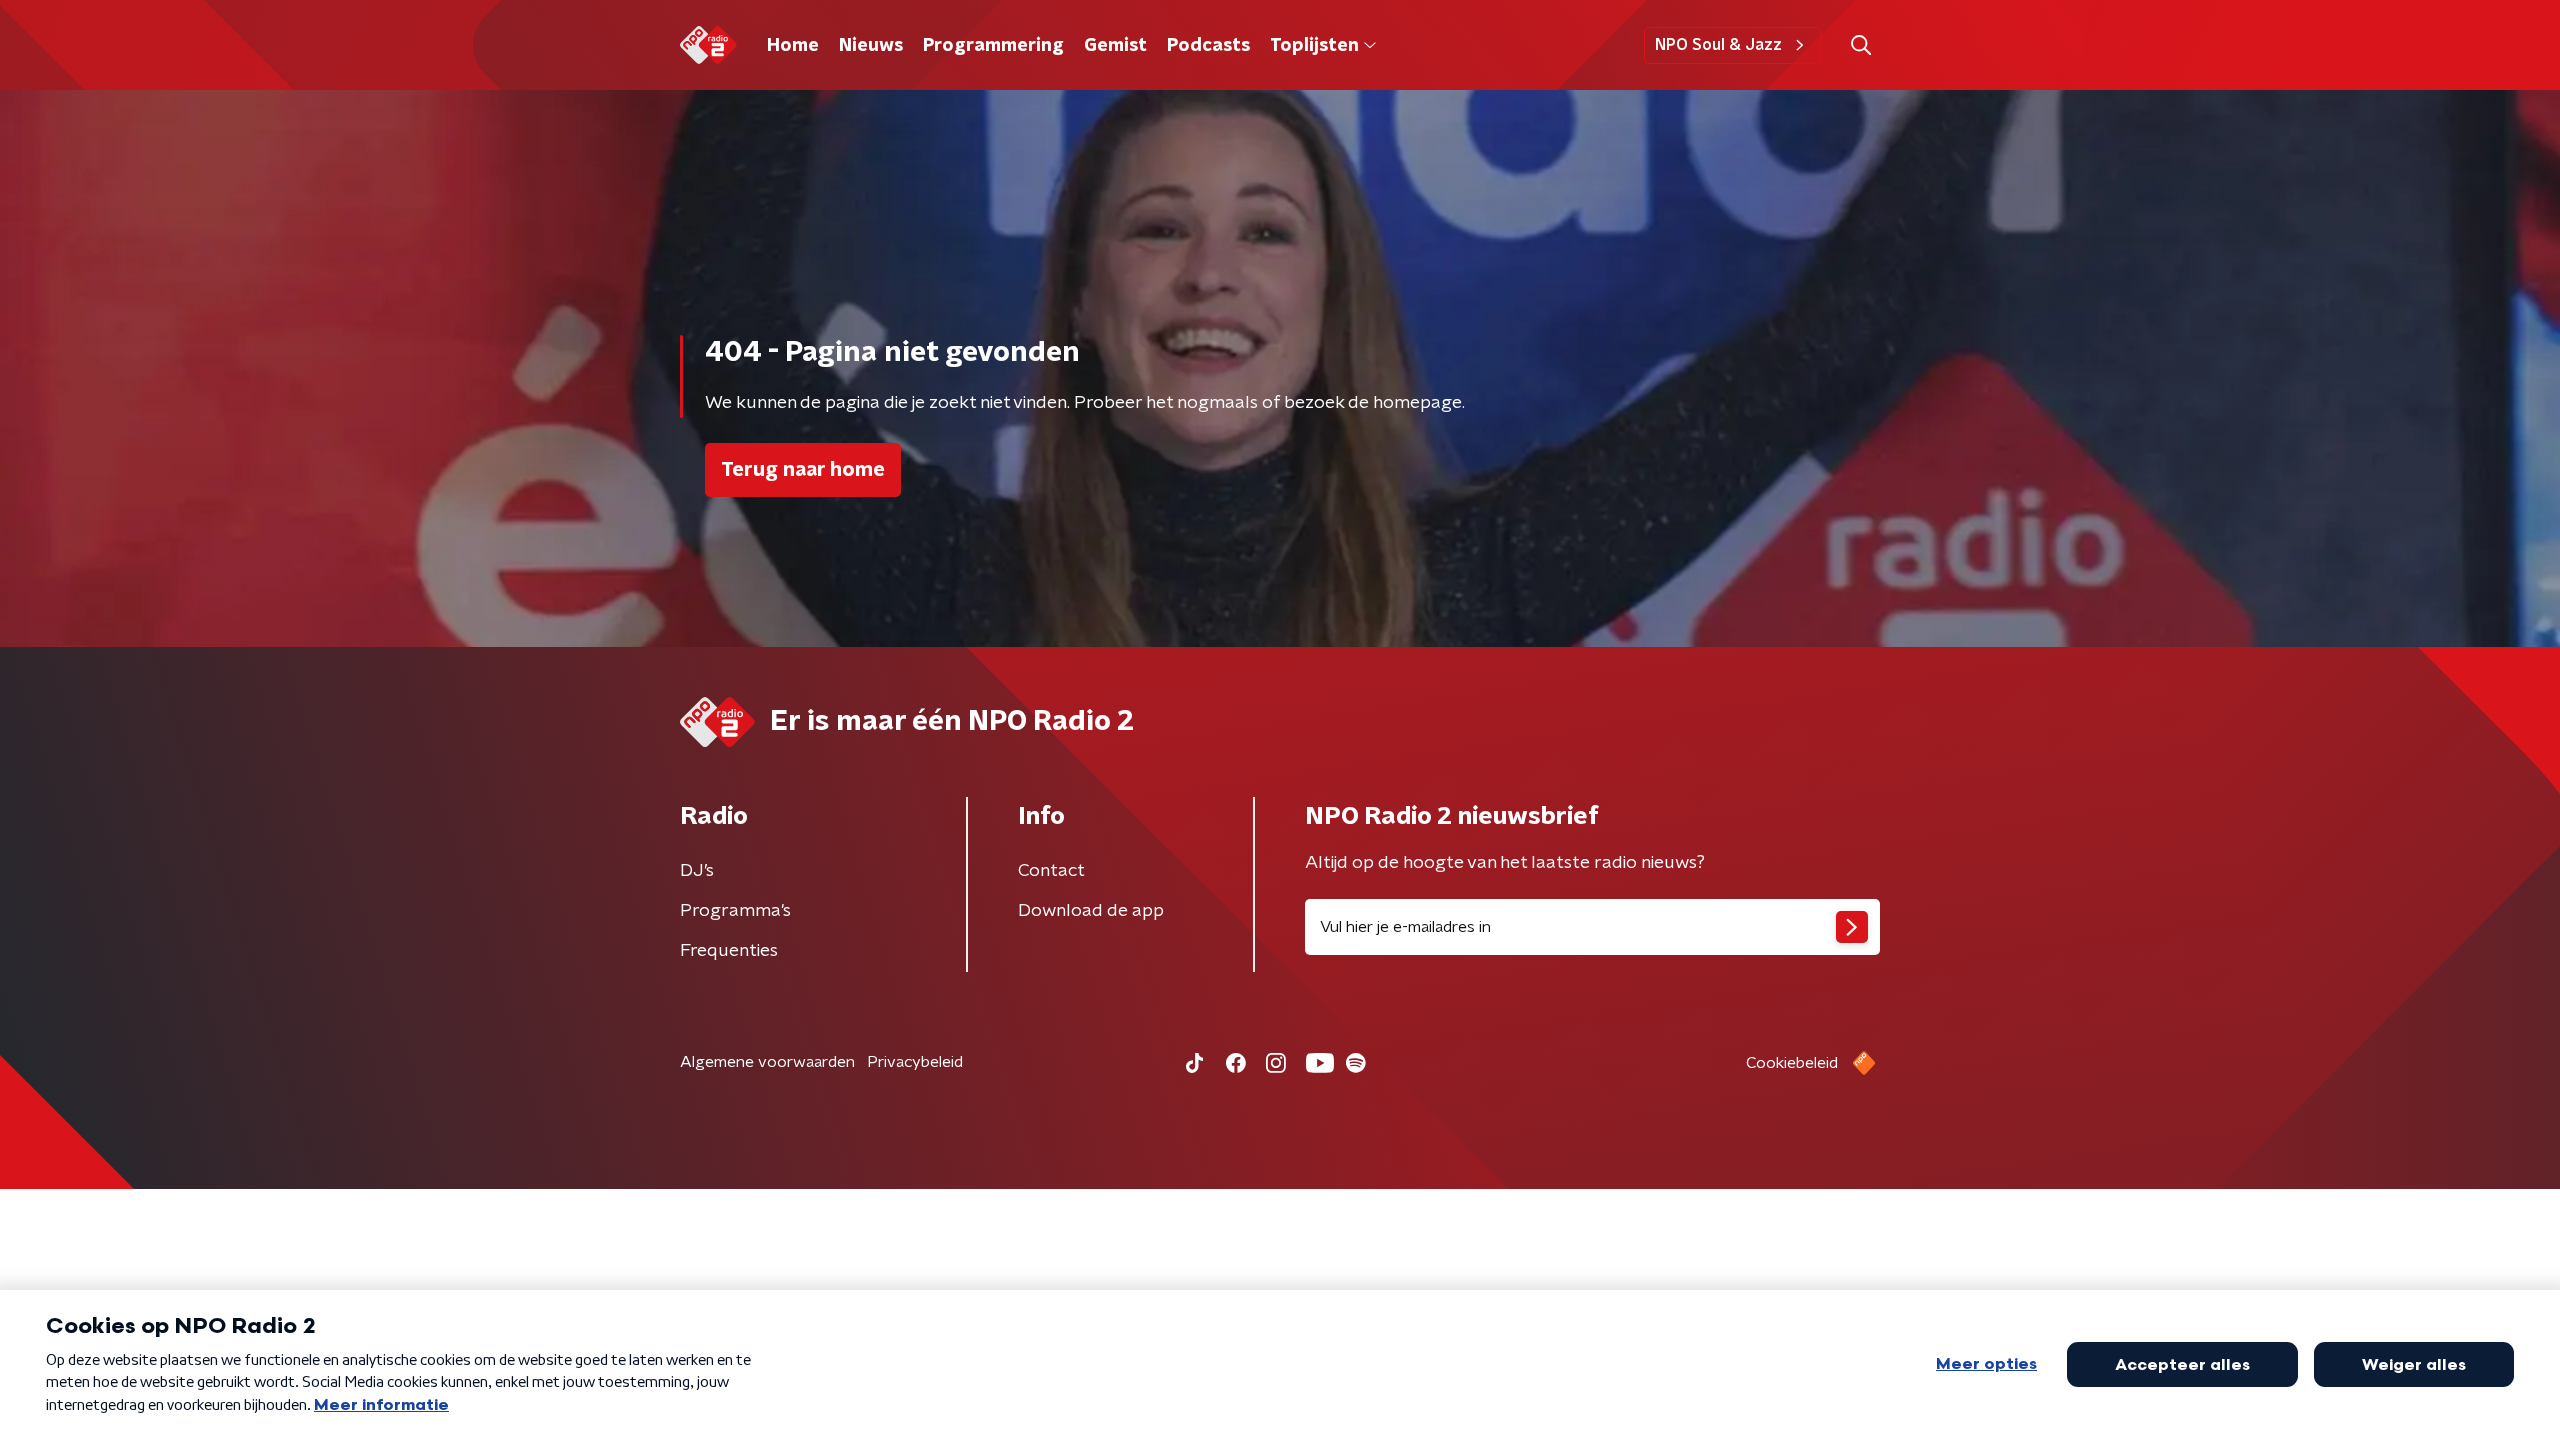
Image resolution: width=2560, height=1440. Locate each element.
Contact (1051, 871)
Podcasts (1208, 46)
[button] (1860, 45)
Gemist (1115, 46)
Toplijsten (1314, 46)
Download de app (1091, 911)
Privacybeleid (915, 1062)
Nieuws (871, 46)
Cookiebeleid (1792, 1063)
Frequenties (729, 951)
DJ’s (697, 871)
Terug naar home (803, 470)
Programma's (735, 911)
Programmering (993, 46)
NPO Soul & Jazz (1718, 45)
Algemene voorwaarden (767, 1062)
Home (793, 46)
